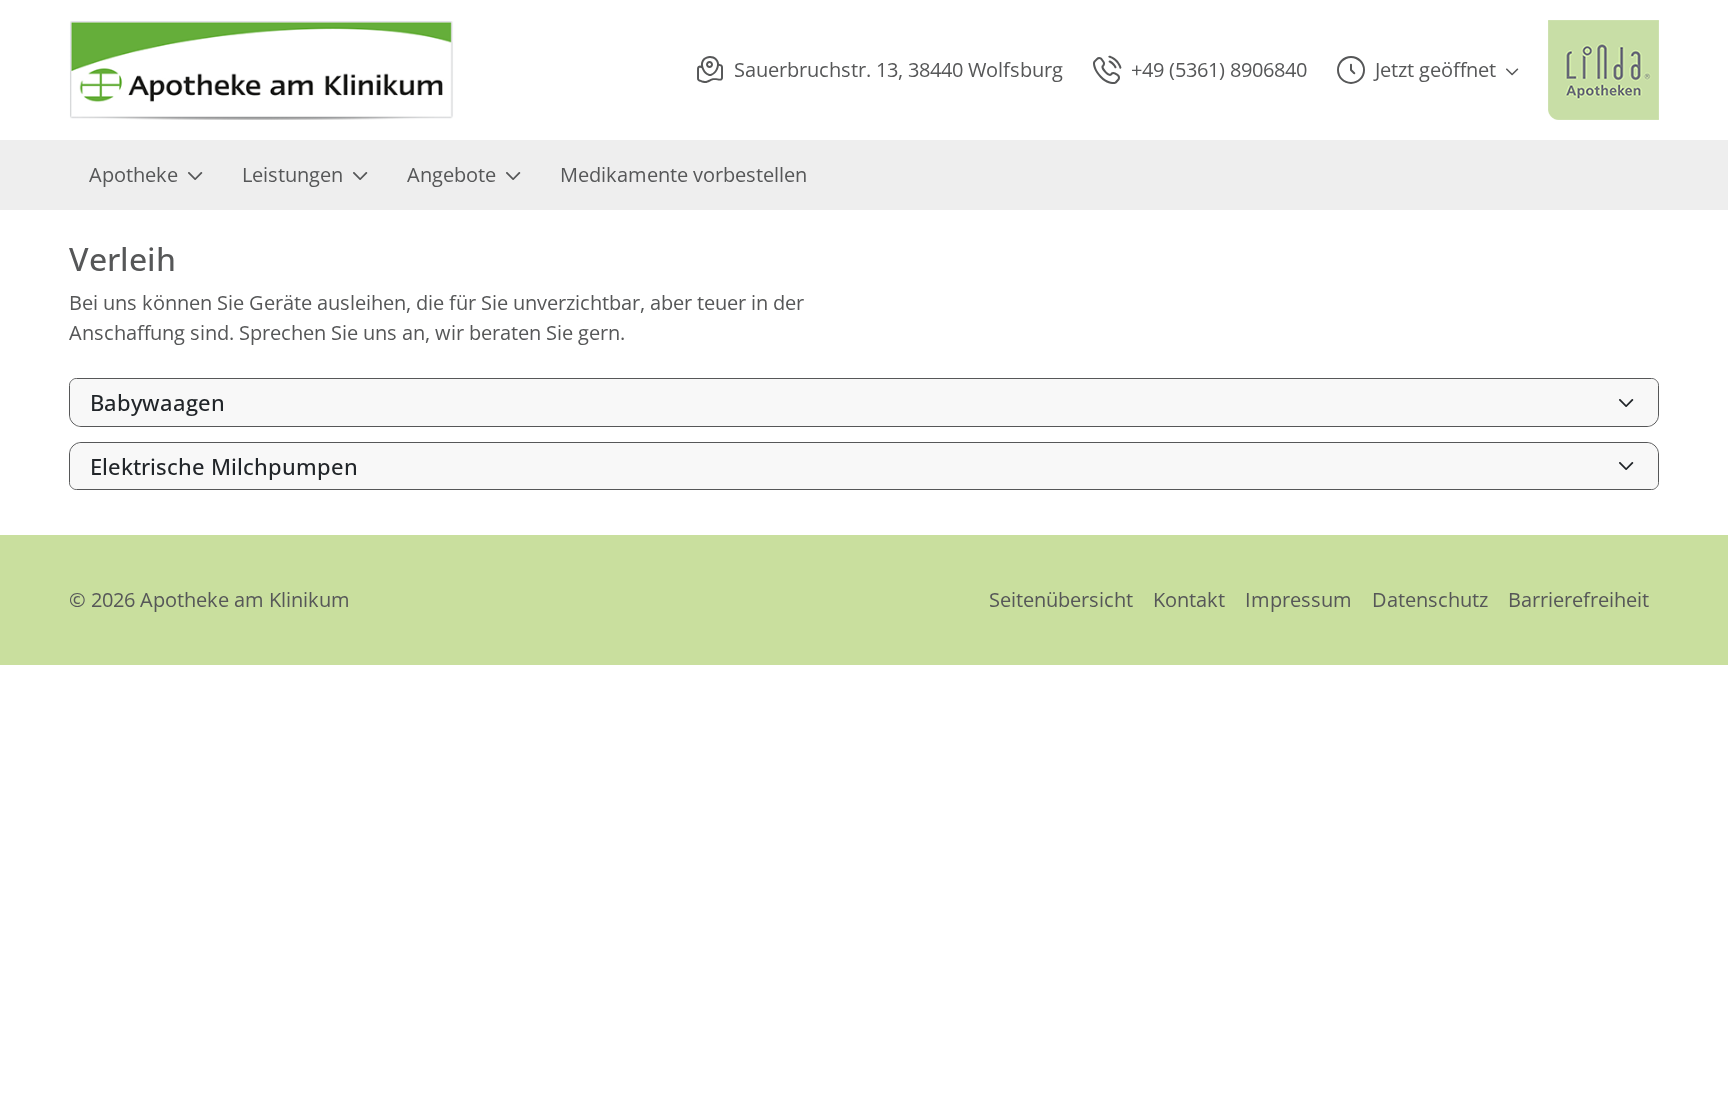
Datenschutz (1430, 599)
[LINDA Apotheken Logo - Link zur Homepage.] (1603, 70)
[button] (1427, 70)
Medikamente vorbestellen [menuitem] (683, 174)
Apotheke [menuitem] (133, 174)
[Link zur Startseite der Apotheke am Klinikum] (263, 70)
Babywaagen (157, 402)
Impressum (1298, 599)
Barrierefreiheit (1578, 599)
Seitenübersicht (1061, 599)
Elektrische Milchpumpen (224, 466)
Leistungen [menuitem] (292, 174)
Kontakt (1189, 599)
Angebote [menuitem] (451, 174)
